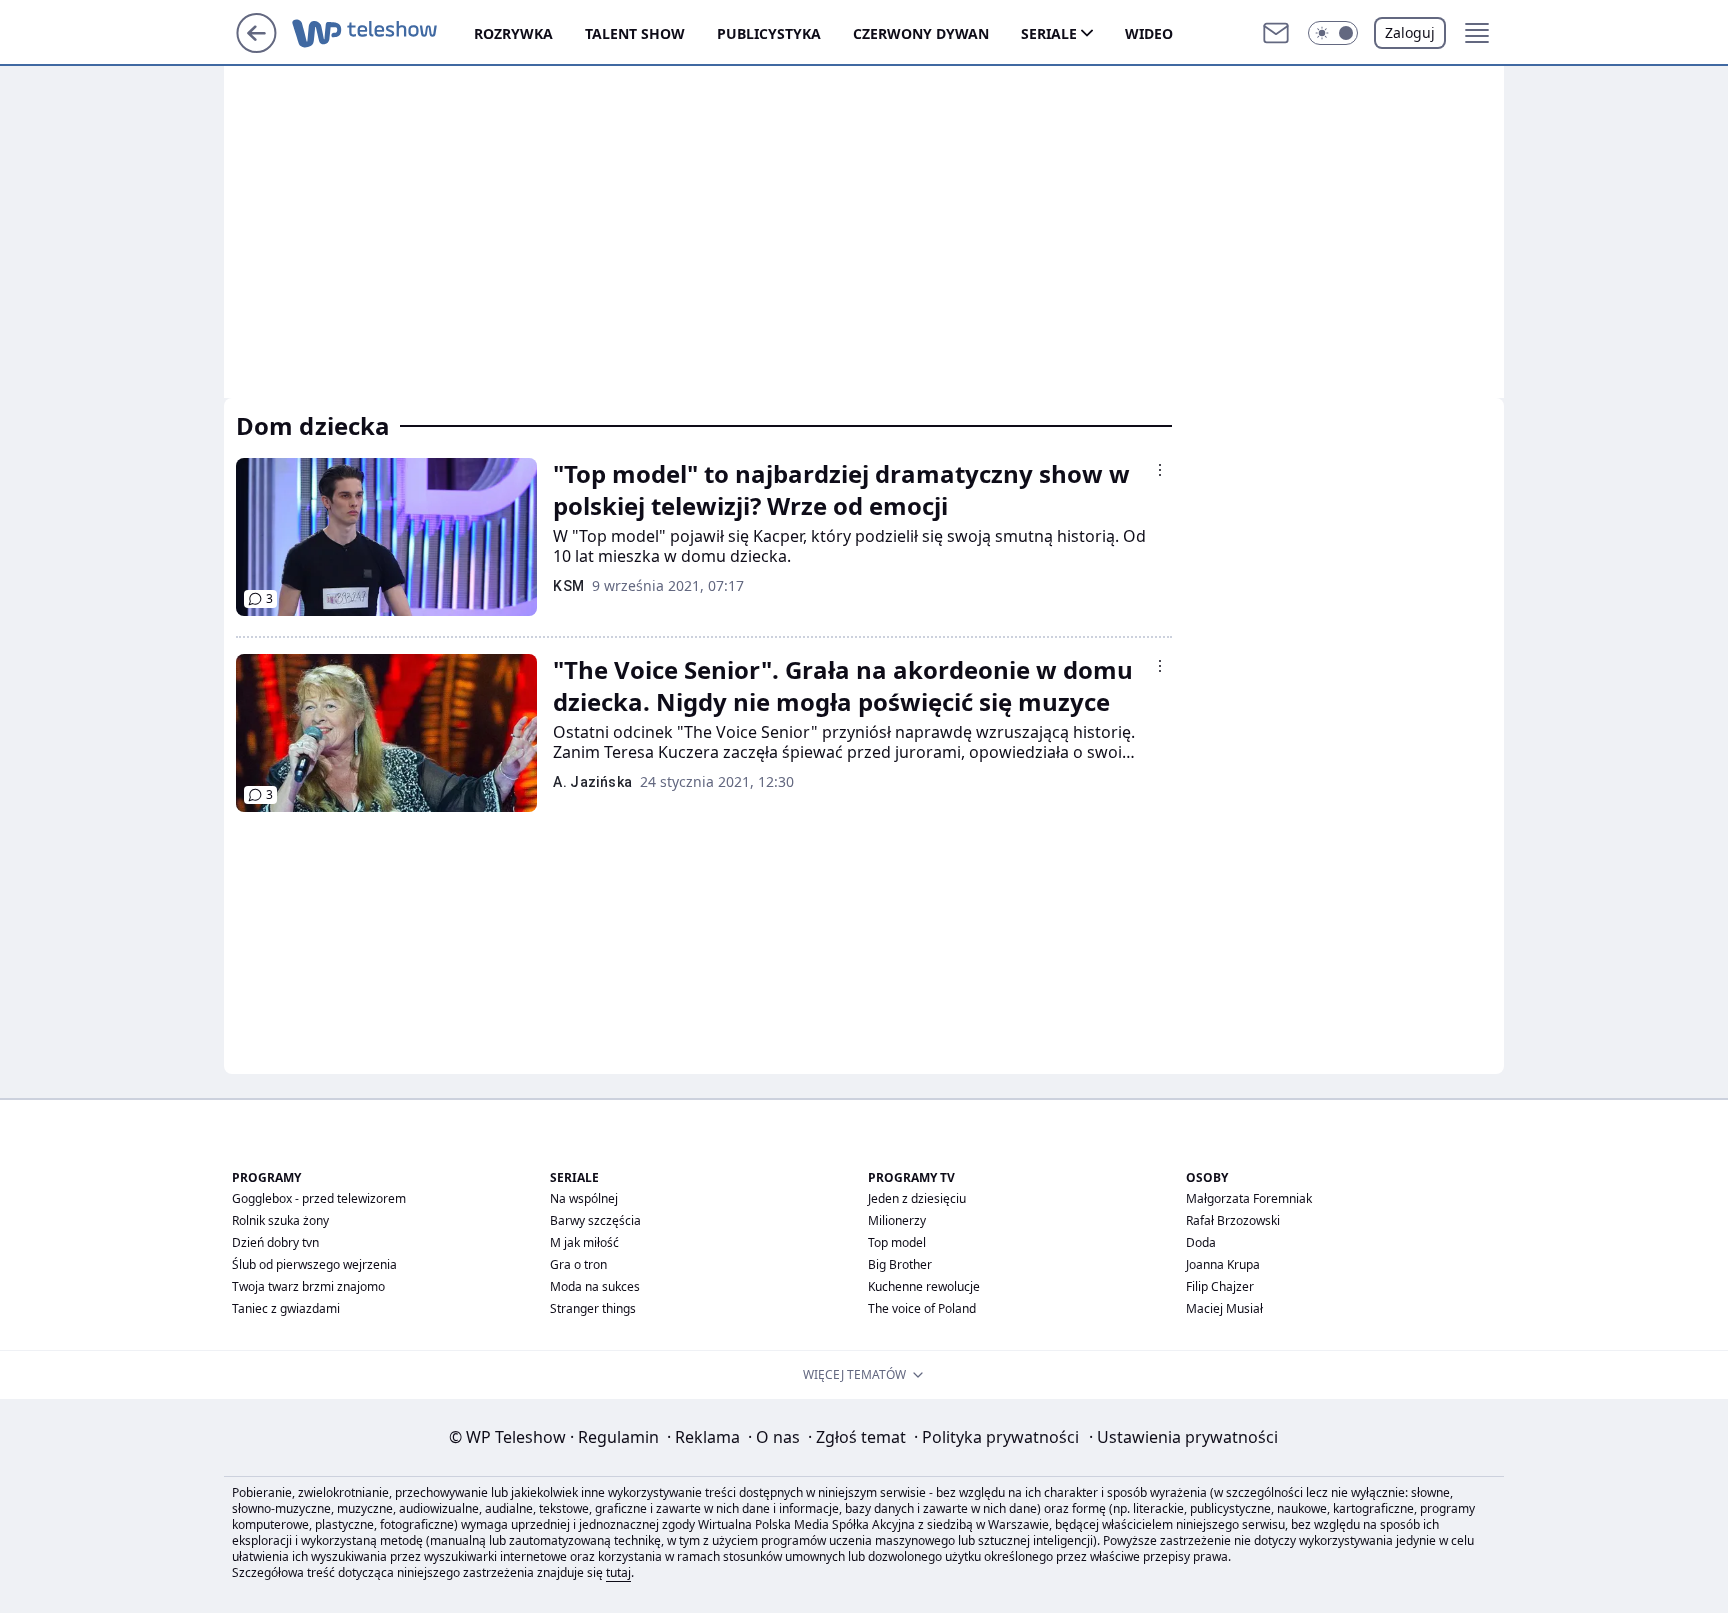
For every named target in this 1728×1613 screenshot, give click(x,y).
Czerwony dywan (921, 33)
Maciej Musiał (1224, 1308)
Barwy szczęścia (595, 1220)
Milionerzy (897, 1220)
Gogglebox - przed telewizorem (319, 1198)
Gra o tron (578, 1264)
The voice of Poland (922, 1308)
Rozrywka (513, 33)
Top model (897, 1242)
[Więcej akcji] (1160, 470)
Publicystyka (769, 33)
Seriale (1049, 33)
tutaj (618, 1572)
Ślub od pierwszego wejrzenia (314, 1264)
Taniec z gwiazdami (286, 1308)
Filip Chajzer (1220, 1286)
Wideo (1149, 33)
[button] (1333, 33)
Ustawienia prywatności (1183, 1437)
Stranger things (593, 1308)
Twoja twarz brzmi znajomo (308, 1286)
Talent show (635, 33)
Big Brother (900, 1264)
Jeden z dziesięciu (917, 1198)
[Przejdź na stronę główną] (256, 47)
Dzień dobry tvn (275, 1242)
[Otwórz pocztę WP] (1276, 33)
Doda (1201, 1242)
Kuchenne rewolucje (924, 1286)
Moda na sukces (595, 1286)
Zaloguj (1410, 32)
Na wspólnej (584, 1198)
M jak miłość (584, 1242)
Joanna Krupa (1223, 1264)
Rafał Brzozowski (1233, 1220)
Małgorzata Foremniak (1249, 1198)
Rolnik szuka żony (280, 1220)
